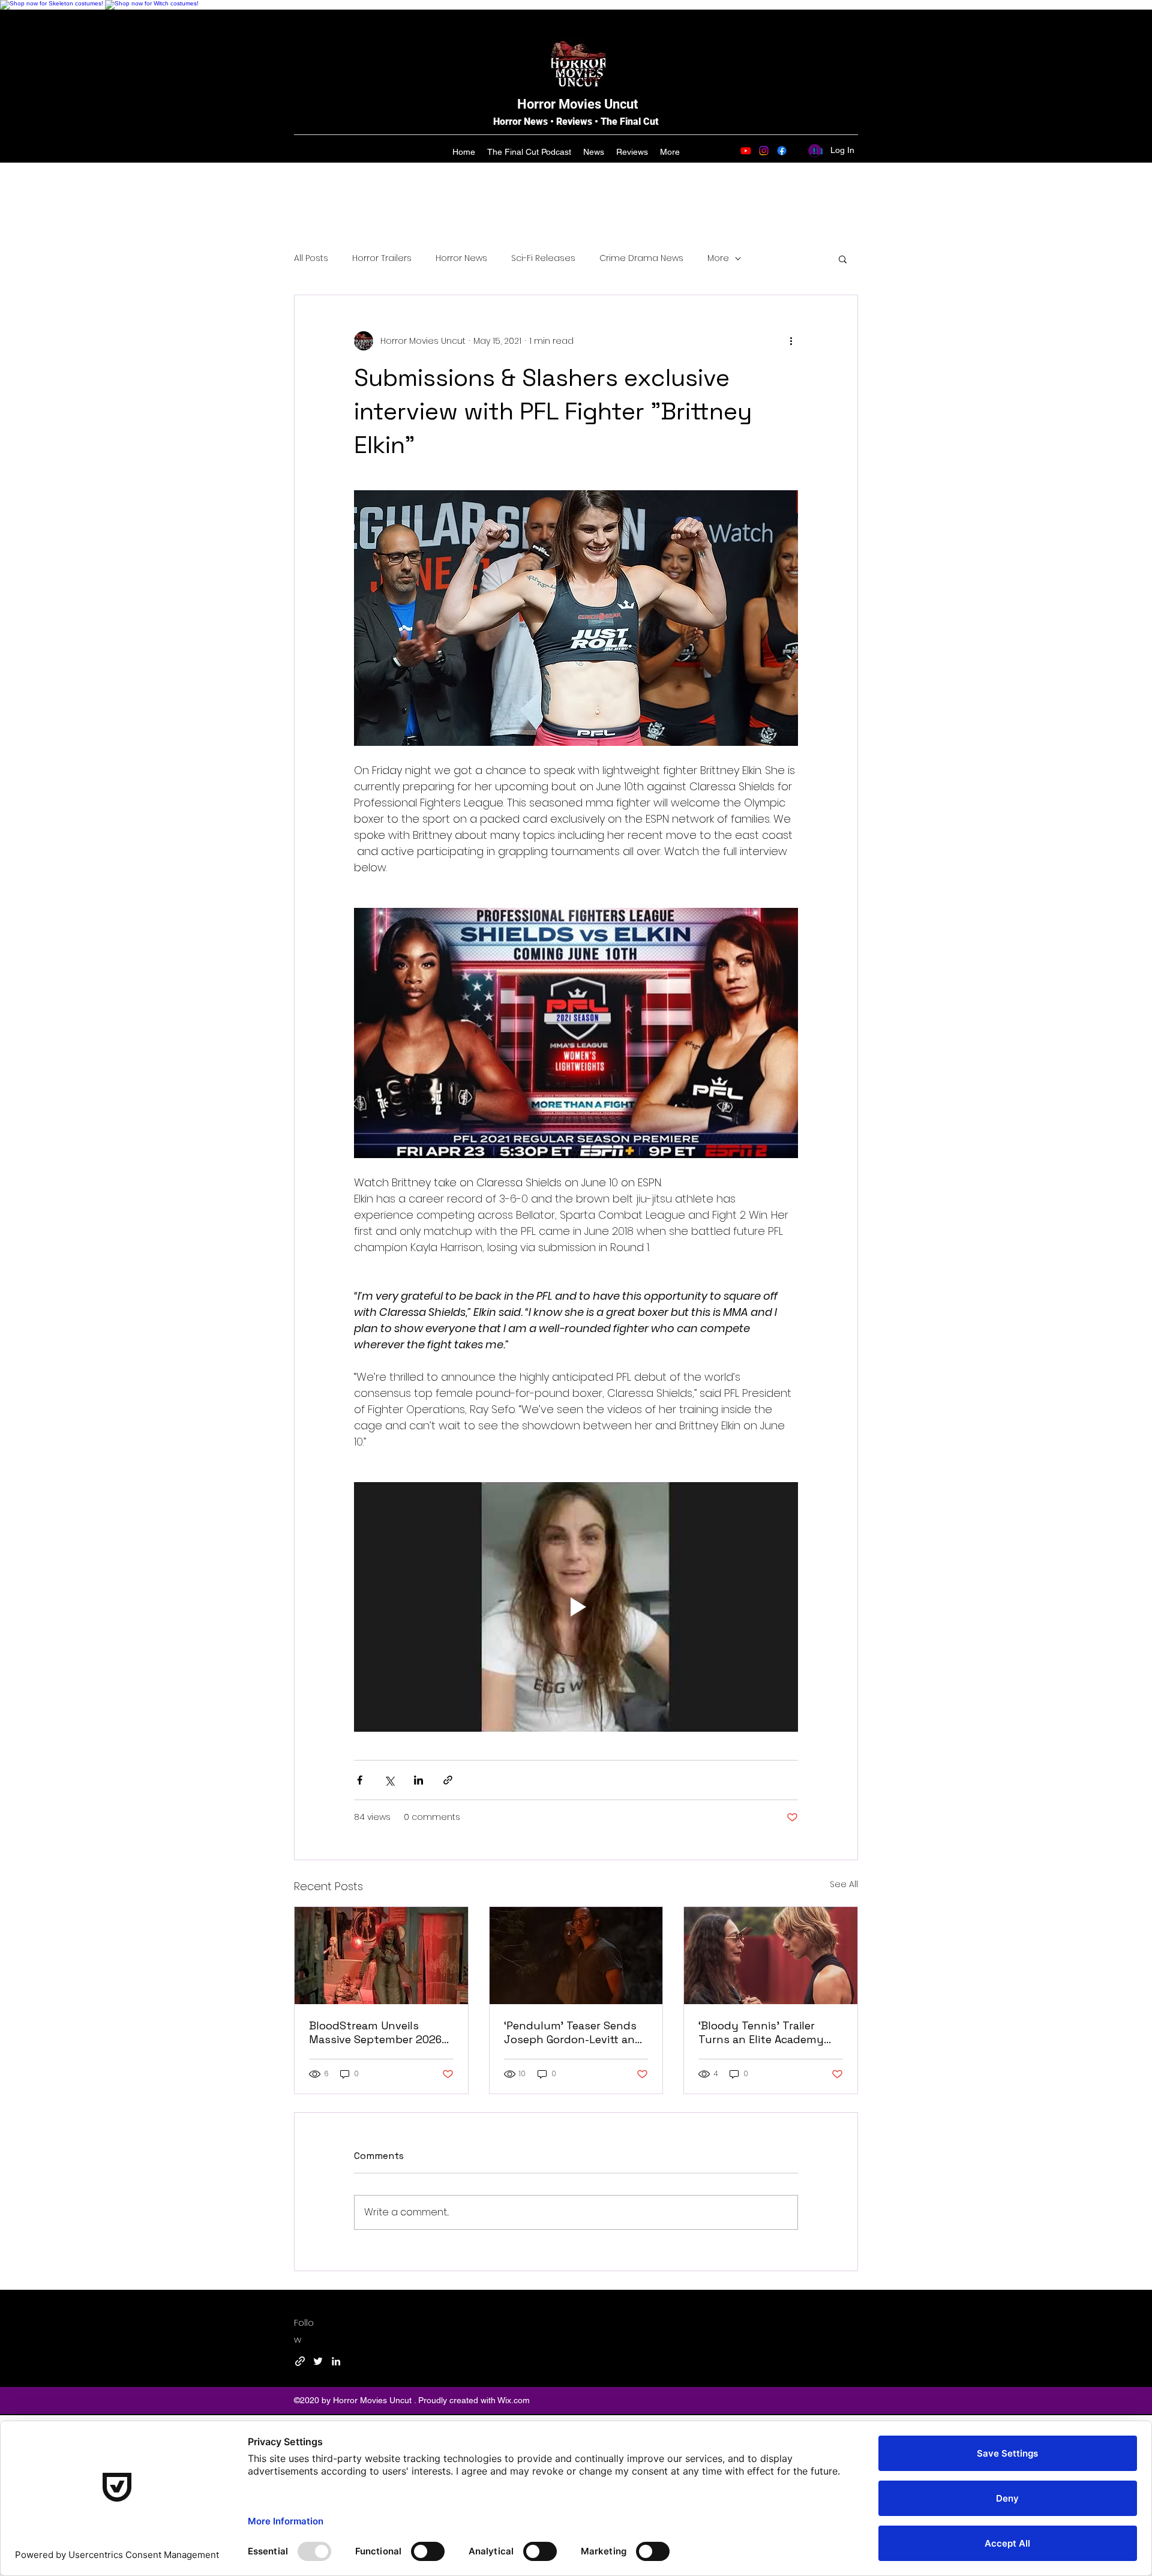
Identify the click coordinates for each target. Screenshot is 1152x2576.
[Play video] (576, 1607)
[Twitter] (318, 2361)
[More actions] (791, 341)
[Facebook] (782, 151)
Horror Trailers (382, 258)
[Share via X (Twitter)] (389, 1780)
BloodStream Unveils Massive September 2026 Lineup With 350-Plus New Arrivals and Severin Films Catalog (378, 2032)
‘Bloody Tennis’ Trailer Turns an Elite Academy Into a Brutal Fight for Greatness (761, 2032)
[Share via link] (448, 1780)
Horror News (461, 258)
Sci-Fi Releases (543, 258)
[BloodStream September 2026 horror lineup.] (381, 1956)
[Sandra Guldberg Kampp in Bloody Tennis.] (771, 1956)
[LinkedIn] (336, 2361)
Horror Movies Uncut (577, 104)
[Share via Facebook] (360, 1780)
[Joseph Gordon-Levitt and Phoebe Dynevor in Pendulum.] (576, 1956)
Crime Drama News (641, 258)
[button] (843, 259)
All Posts (311, 258)
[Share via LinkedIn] (418, 1780)
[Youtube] (746, 151)
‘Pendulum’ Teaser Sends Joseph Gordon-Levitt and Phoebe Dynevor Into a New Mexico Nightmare (573, 2032)
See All (844, 1884)
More (718, 258)
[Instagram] (764, 151)
